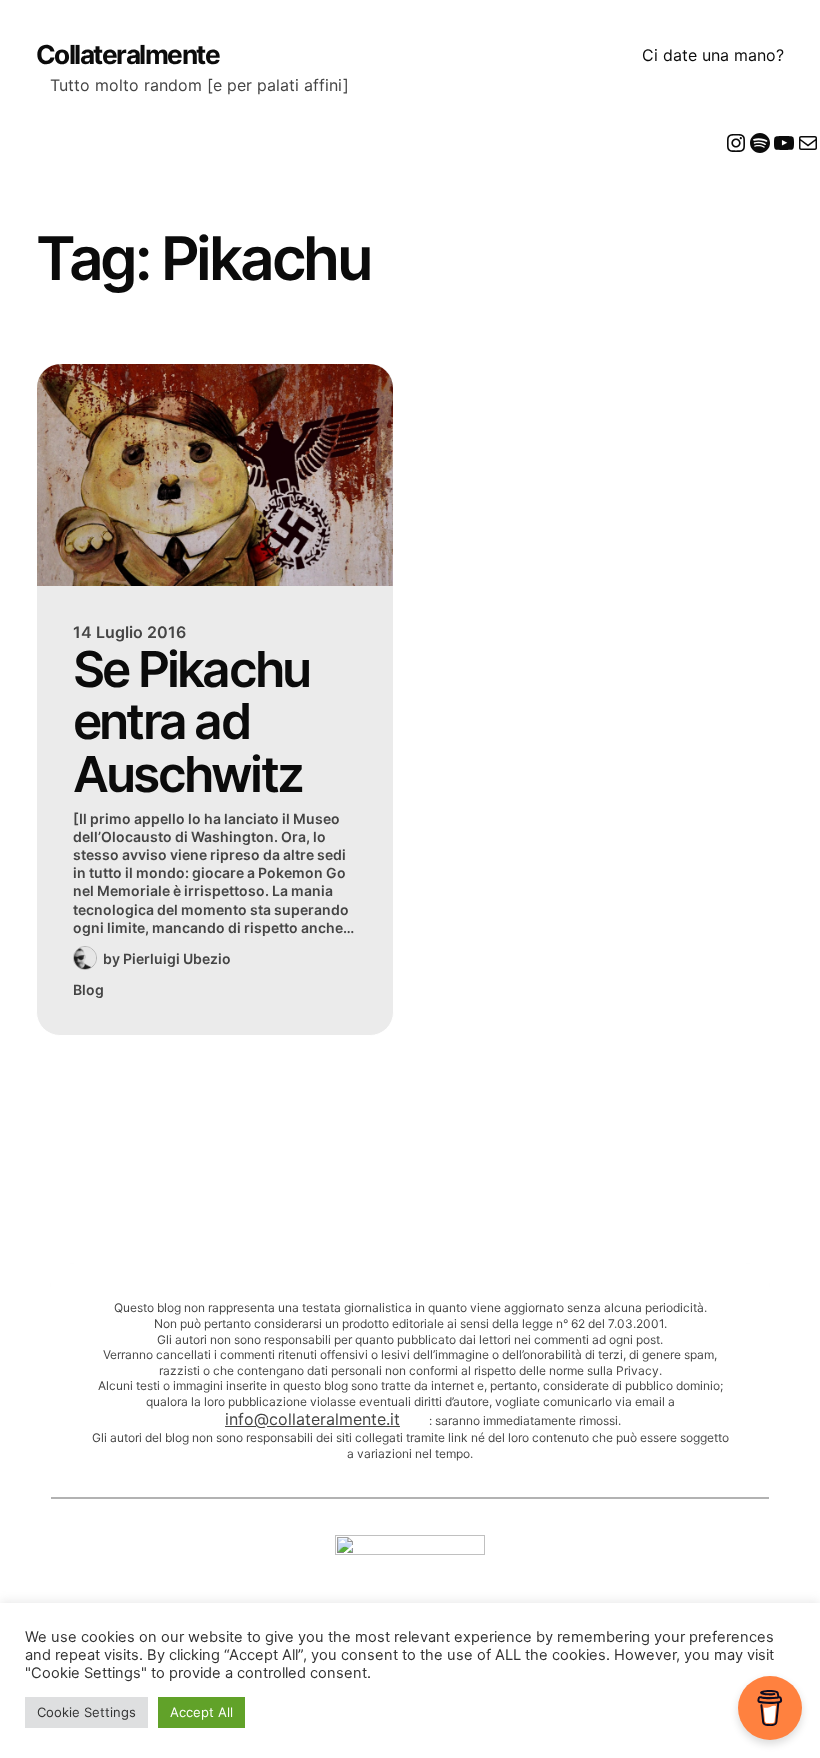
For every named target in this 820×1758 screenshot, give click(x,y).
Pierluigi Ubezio (177, 958)
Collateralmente (128, 54)
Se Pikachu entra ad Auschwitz (191, 722)
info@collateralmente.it (312, 1419)
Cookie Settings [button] (86, 1712)
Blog (88, 989)
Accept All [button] (201, 1712)
